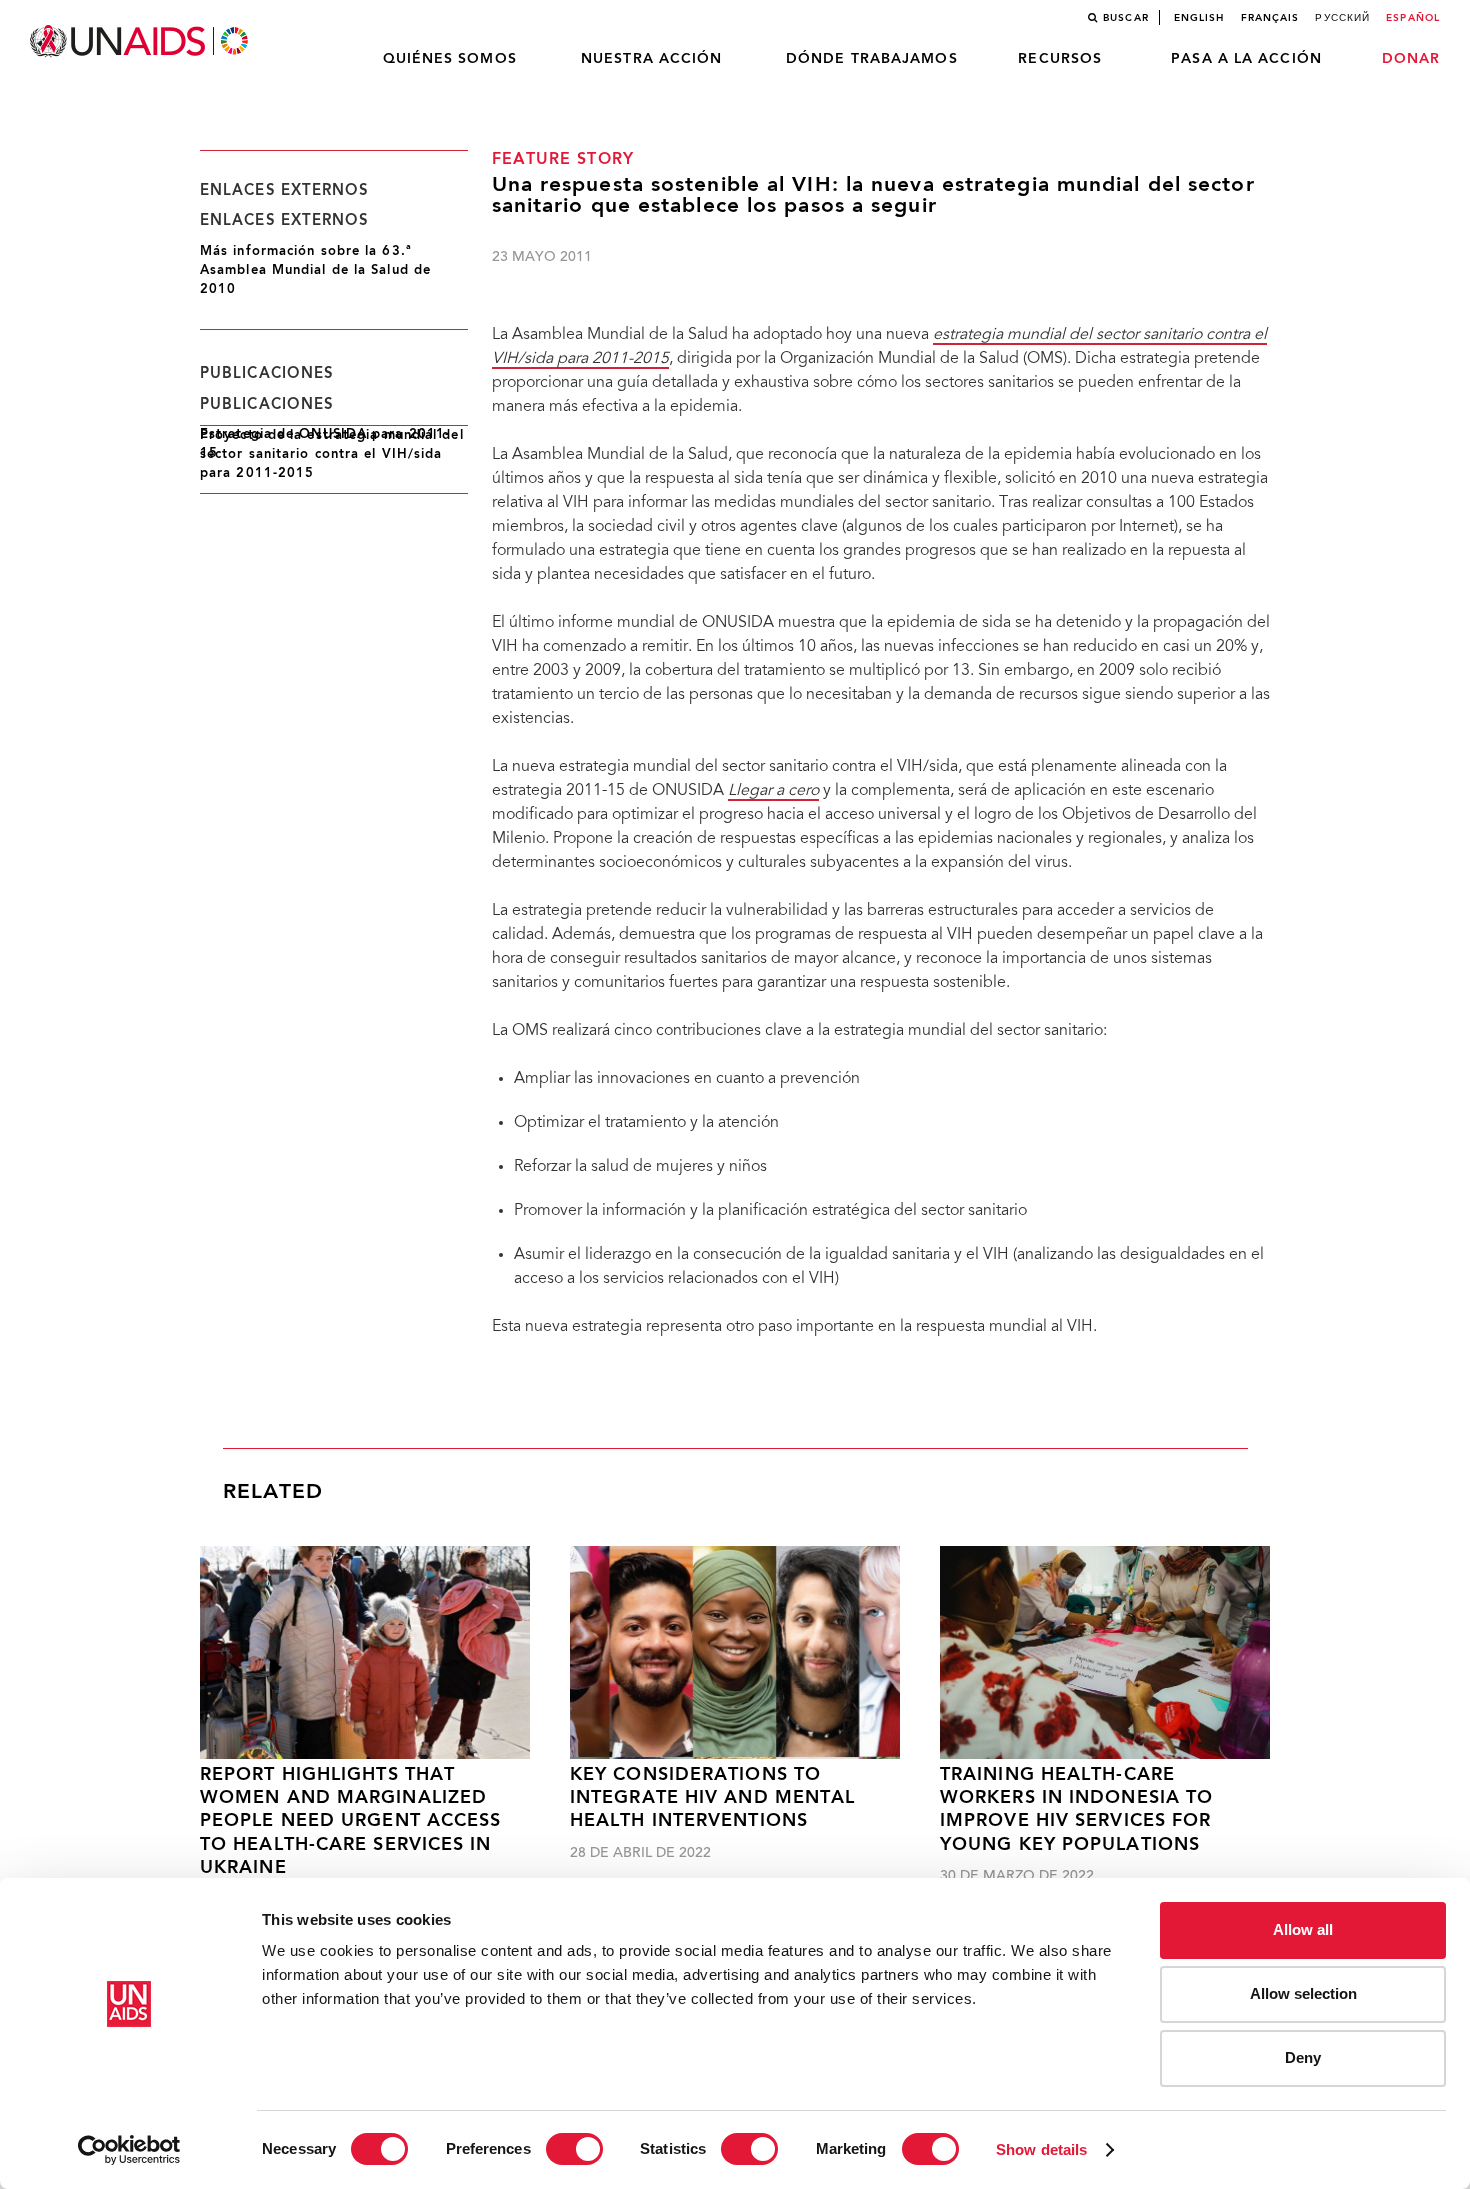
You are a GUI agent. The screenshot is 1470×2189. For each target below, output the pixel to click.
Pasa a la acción (1246, 59)
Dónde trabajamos (872, 59)
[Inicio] (141, 41)
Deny (1303, 2057)
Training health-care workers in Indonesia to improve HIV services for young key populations (1076, 1810)
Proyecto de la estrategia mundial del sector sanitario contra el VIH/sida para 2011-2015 (332, 454)
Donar (1411, 59)
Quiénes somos (450, 59)
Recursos (1060, 59)
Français (1270, 18)
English (1199, 18)
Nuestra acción (651, 59)
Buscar (1126, 18)
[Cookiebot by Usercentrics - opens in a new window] (129, 2150)
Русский (1342, 18)
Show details (1041, 2149)
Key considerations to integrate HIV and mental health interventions (712, 1799)
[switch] (574, 2149)
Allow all (1303, 1929)
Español (1413, 18)
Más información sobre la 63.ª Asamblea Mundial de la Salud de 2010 (315, 270)
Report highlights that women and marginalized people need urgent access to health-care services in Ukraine (351, 1822)
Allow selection (1303, 1993)
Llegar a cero (773, 791)
